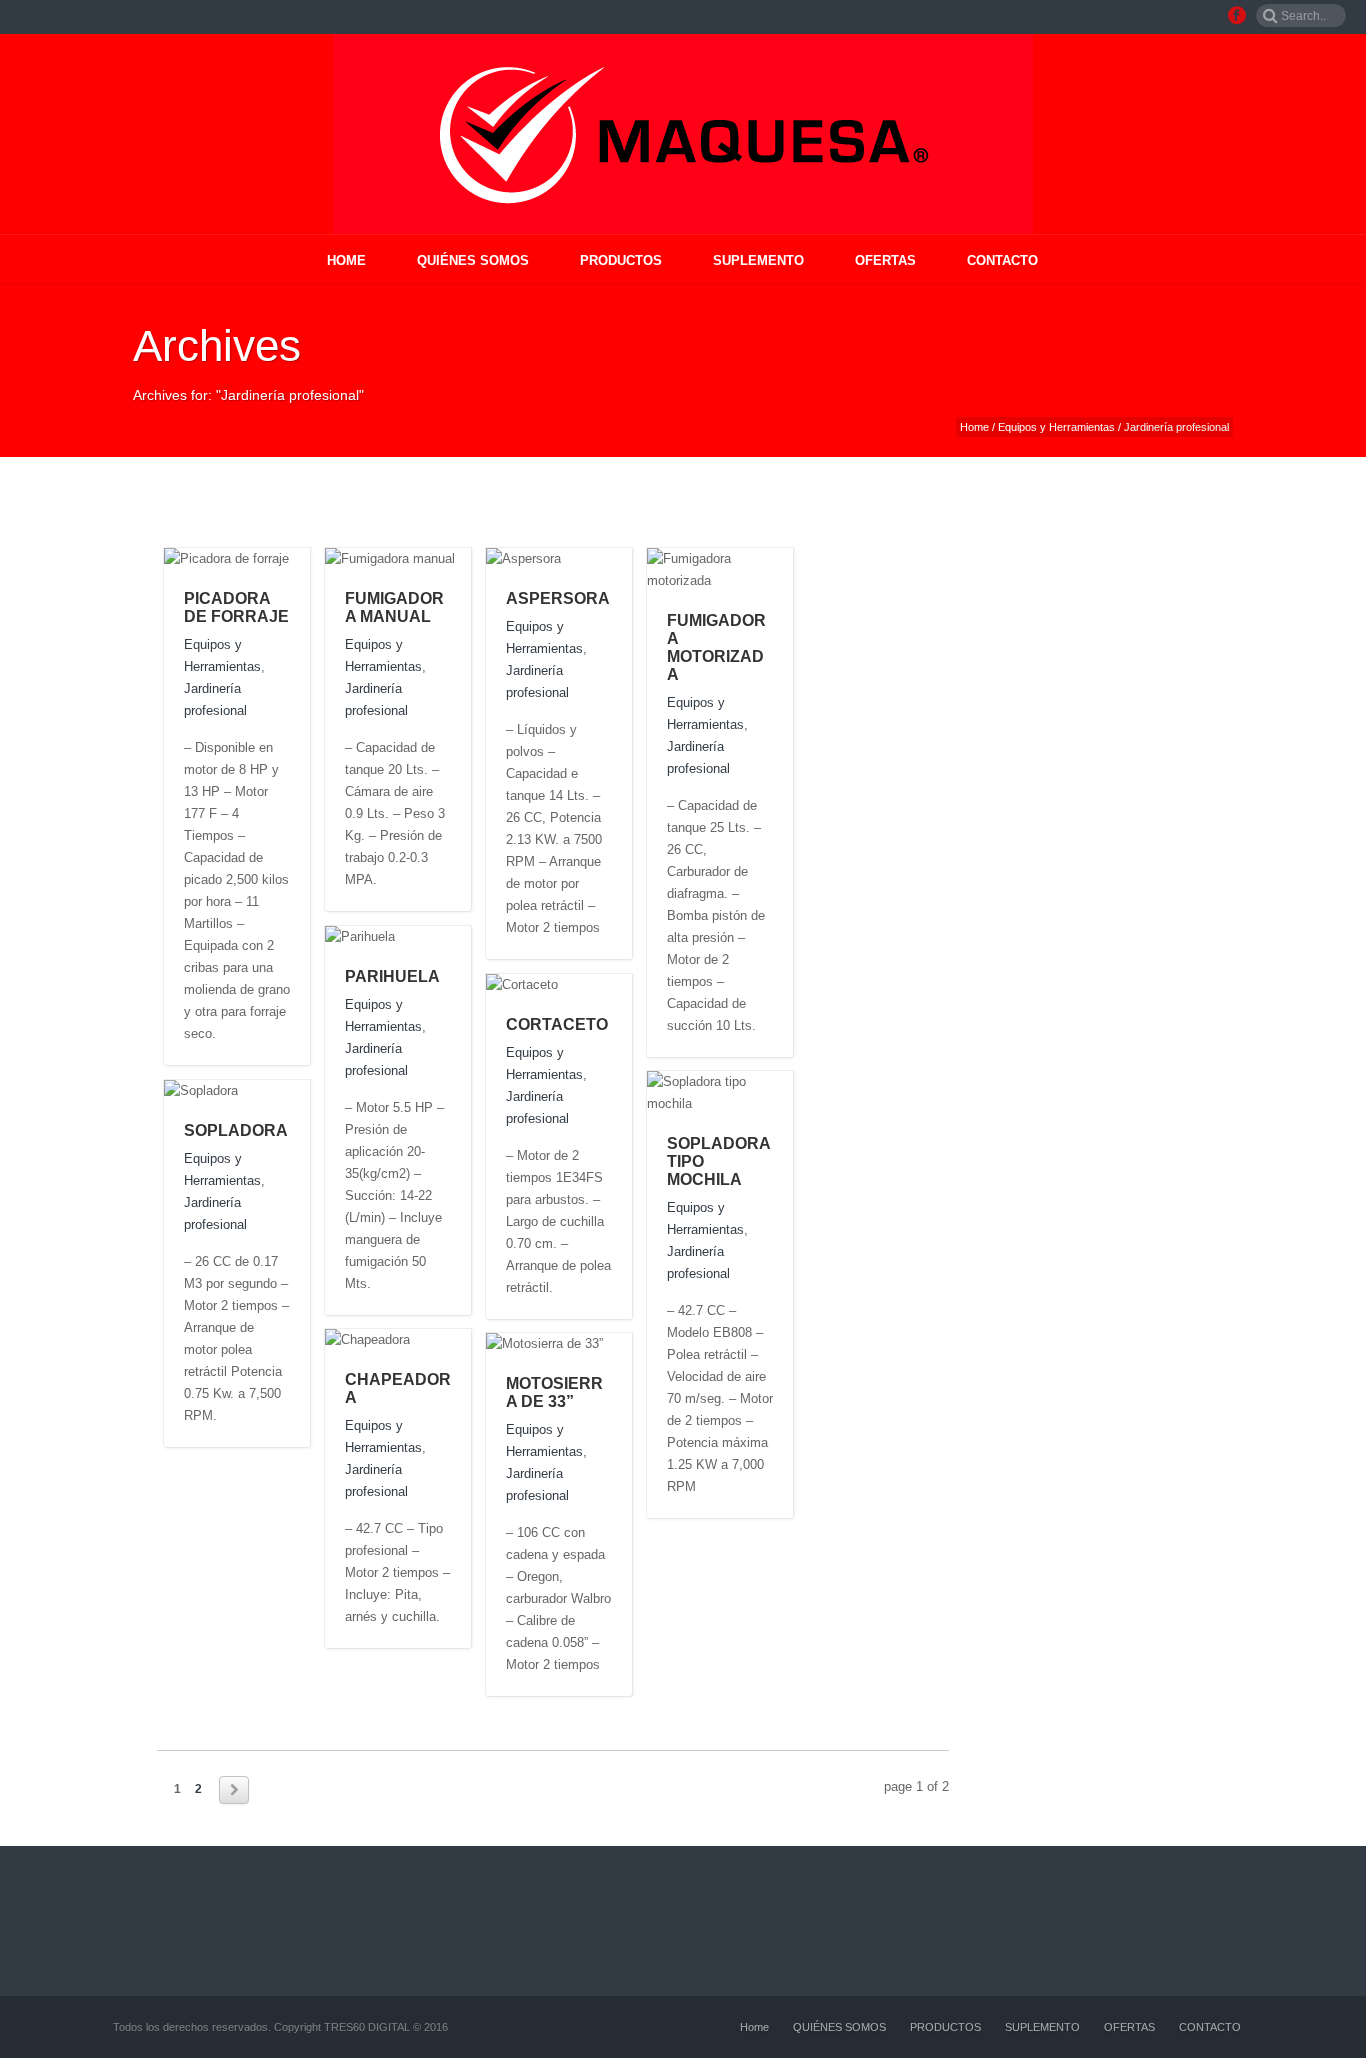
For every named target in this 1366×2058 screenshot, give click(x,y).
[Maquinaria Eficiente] (683, 134)
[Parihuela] (414, 936)
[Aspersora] (580, 558)
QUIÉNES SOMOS (473, 260)
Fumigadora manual (394, 607)
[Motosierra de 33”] (622, 1343)
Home (346, 260)
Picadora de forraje (236, 607)
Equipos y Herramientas (1056, 427)
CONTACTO (1002, 260)
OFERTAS (885, 260)
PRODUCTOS (621, 260)
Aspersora (558, 598)
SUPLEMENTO (758, 260)
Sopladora (236, 1130)
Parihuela (392, 976)
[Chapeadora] (429, 1339)
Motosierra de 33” (554, 1392)
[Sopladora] (257, 1090)
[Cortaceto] (577, 984)
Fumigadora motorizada (716, 647)
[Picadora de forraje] (308, 558)
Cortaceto (557, 1024)
